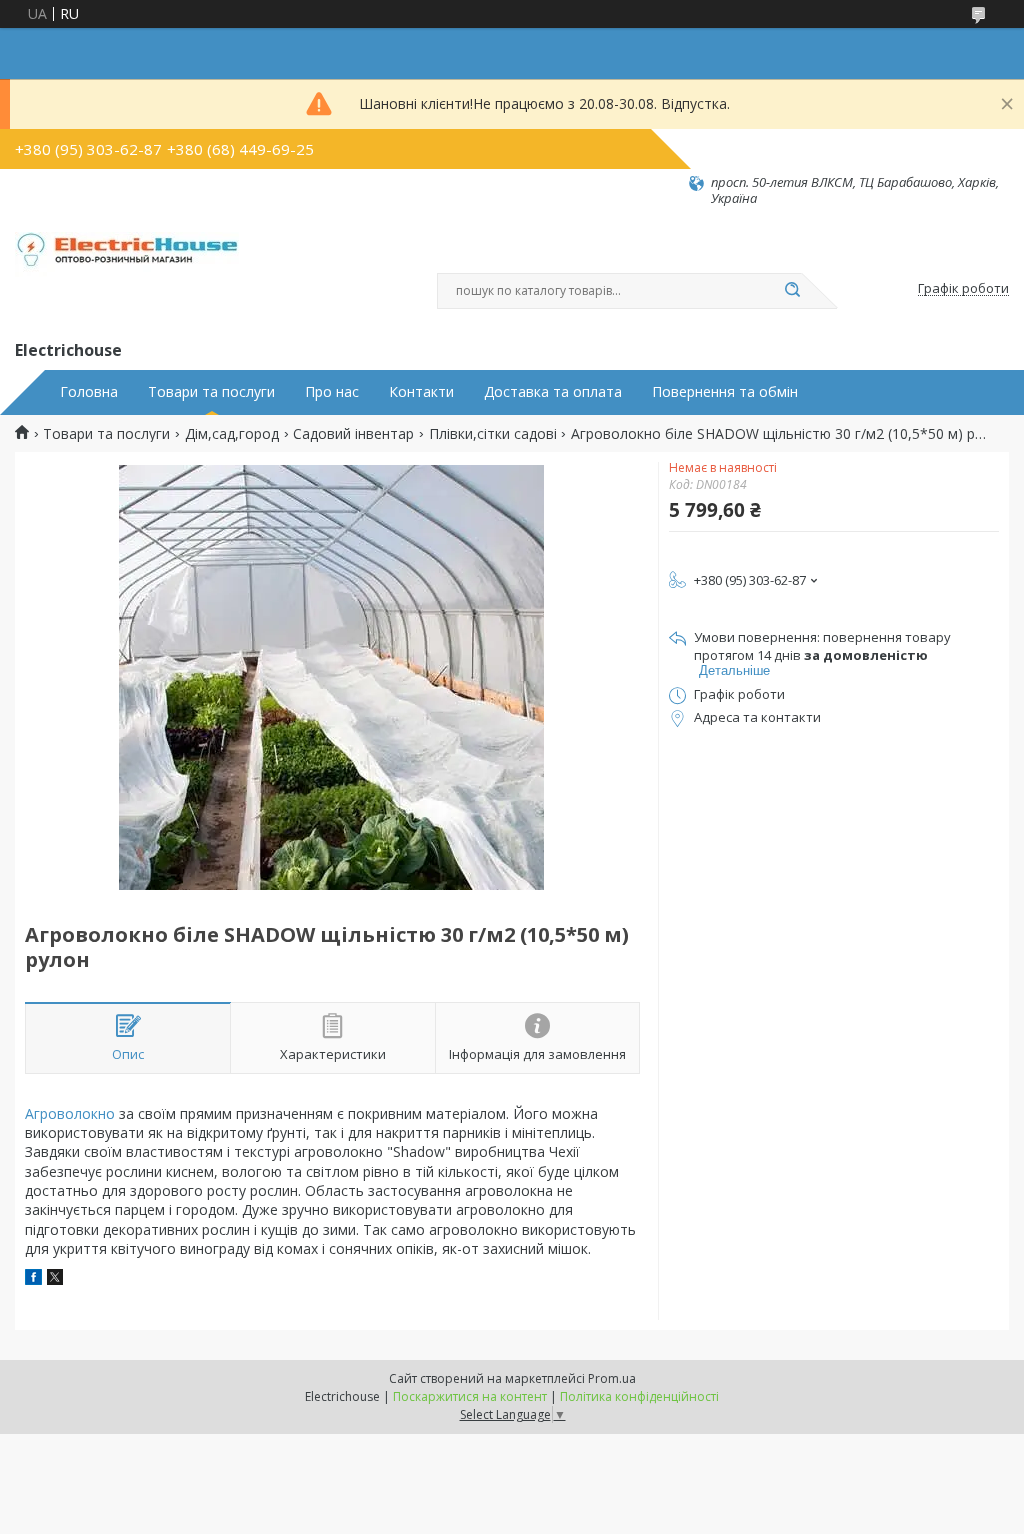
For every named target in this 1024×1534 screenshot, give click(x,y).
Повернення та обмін (725, 392)
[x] (55, 1279)
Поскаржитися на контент (470, 1396)
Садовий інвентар (353, 434)
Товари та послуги (211, 392)
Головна (89, 392)
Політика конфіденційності (639, 1396)
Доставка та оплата (553, 392)
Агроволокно (70, 1113)
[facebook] (33, 1279)
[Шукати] (792, 291)
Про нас (332, 392)
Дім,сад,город (232, 434)
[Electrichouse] (134, 272)
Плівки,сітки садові (493, 434)
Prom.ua (612, 1378)
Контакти (421, 392)
